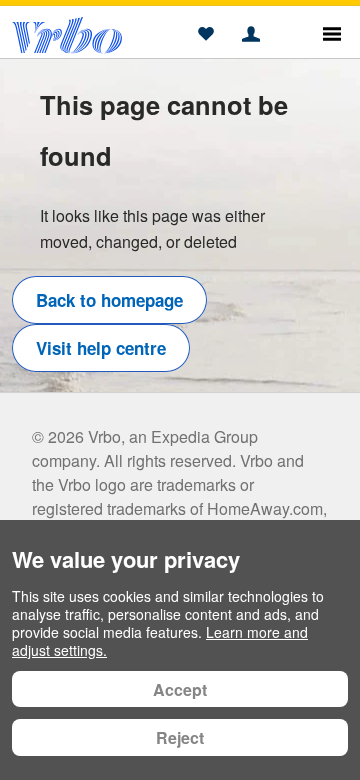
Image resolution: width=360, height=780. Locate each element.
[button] (205, 35)
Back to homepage (109, 300)
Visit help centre (101, 348)
